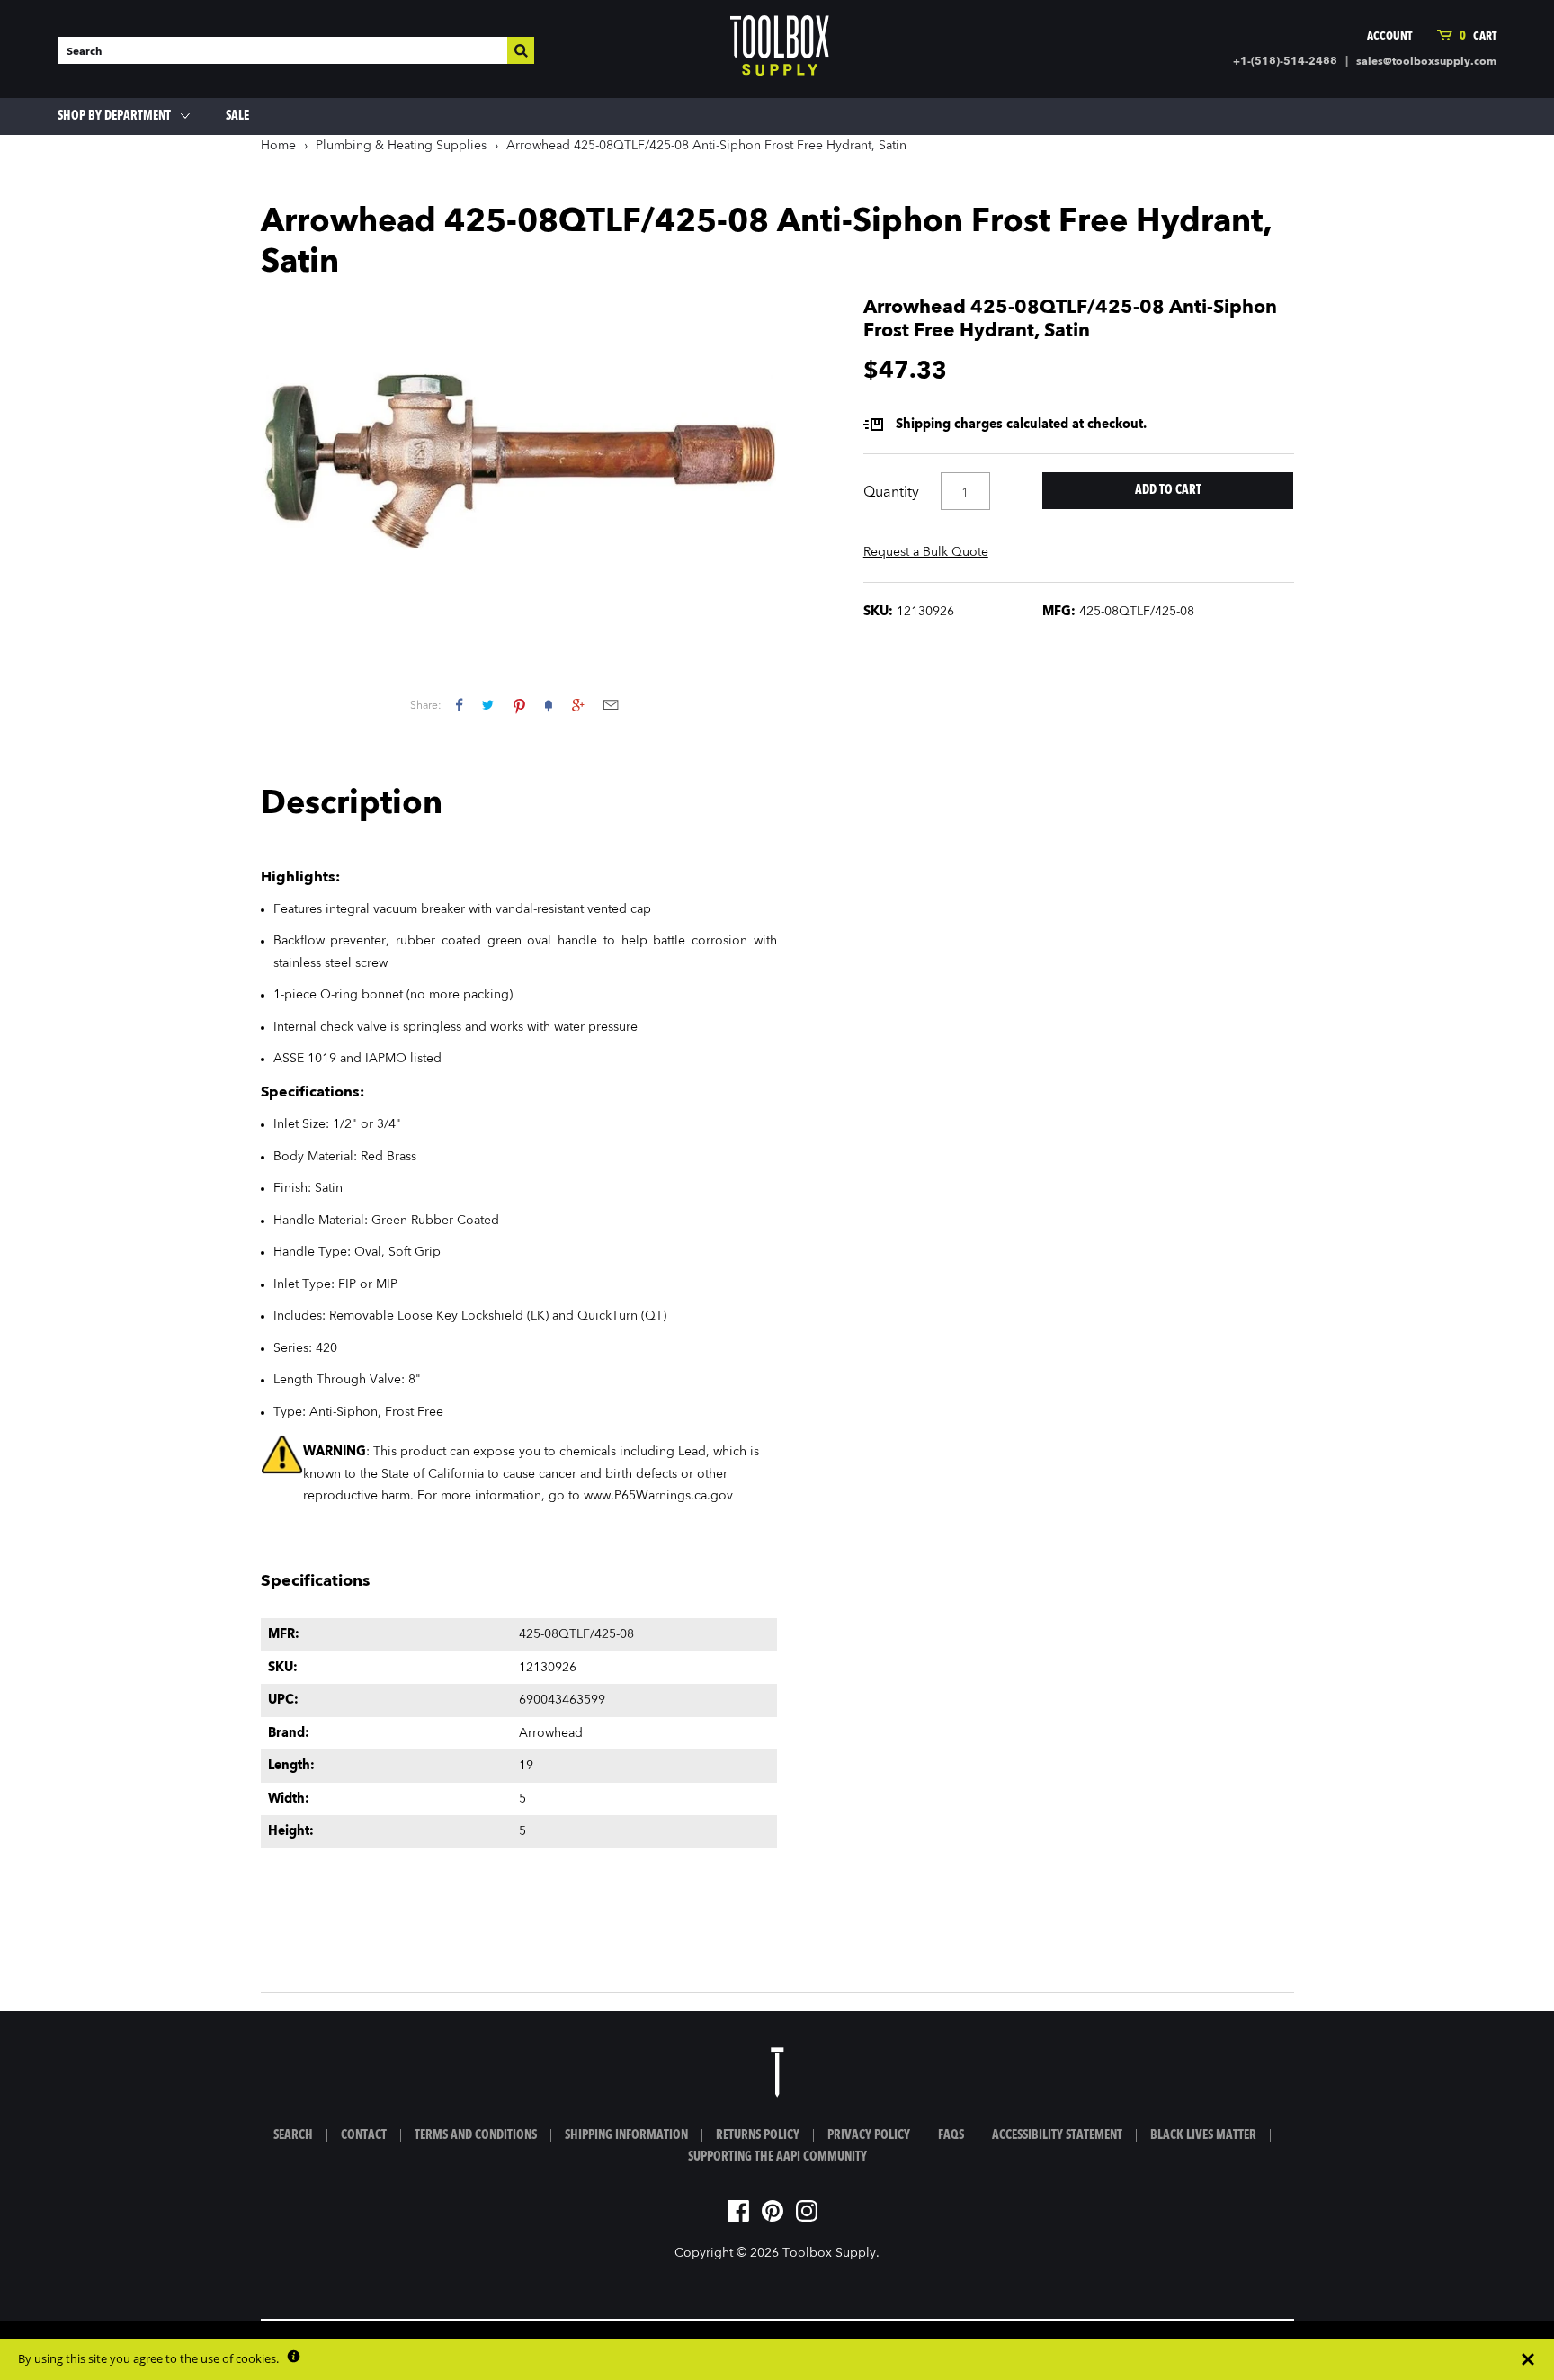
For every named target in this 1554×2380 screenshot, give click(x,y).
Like (459, 705)
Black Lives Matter (1203, 2135)
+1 (578, 705)
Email (611, 705)
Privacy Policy (869, 2135)
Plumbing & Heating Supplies (401, 146)
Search (293, 2135)
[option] (519, 461)
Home (278, 146)
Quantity (891, 493)
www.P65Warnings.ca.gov (658, 1496)
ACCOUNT (1389, 36)
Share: (426, 706)
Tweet (488, 705)
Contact (364, 2135)
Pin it (519, 705)
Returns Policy (758, 2135)
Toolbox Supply (829, 2253)
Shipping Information (626, 2135)
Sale (237, 116)
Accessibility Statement (1057, 2135)
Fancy (549, 705)
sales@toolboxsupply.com (1426, 62)
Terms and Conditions (476, 2135)
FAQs (951, 2135)
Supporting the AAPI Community (777, 2157)
